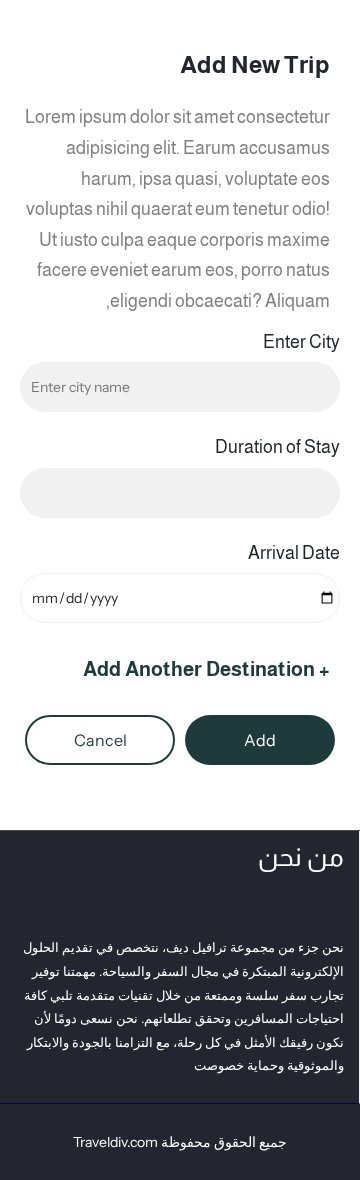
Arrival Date (294, 553)
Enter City (301, 342)
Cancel (100, 740)
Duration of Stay (277, 447)
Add (260, 740)
